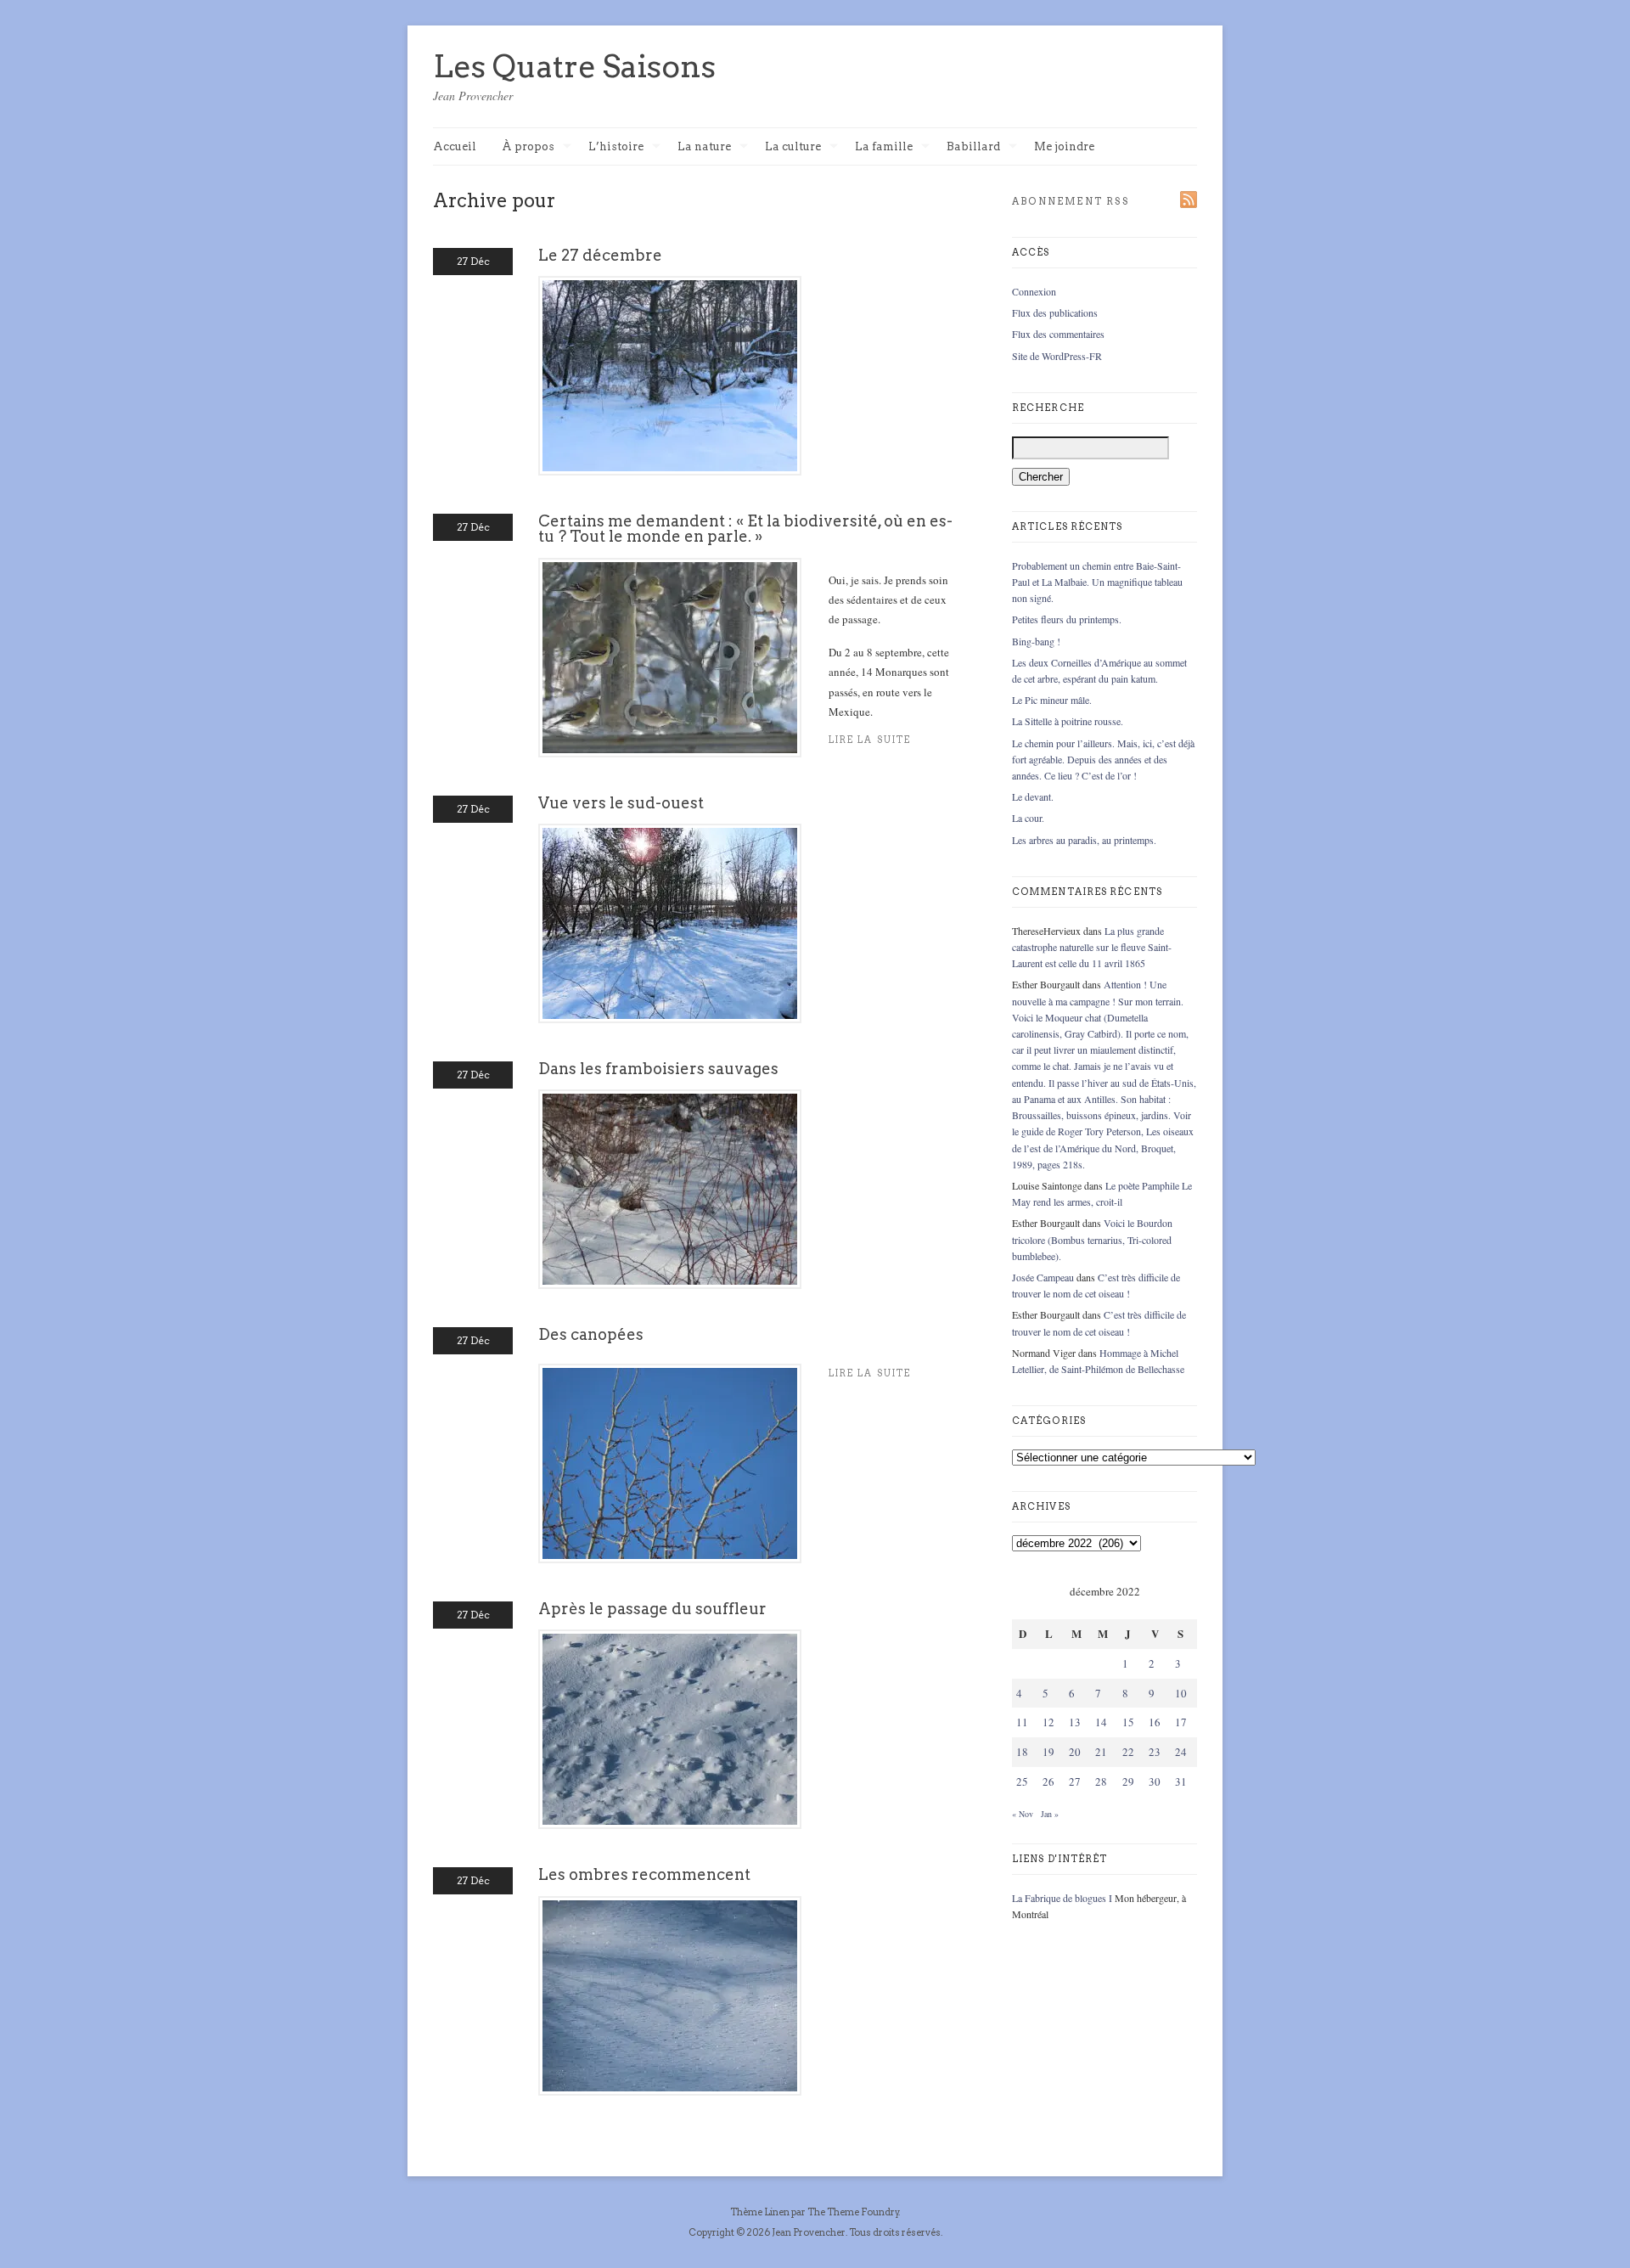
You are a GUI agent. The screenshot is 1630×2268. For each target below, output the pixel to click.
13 (1075, 1722)
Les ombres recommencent (644, 1874)
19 (1048, 1752)
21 (1101, 1752)
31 (1181, 1781)
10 (1181, 1693)
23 (1155, 1752)
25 (1022, 1781)
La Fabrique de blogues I (1062, 1898)
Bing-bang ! (1036, 641)
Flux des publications (1055, 312)
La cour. (1028, 818)
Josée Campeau (1043, 1277)
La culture (793, 147)
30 (1155, 1781)
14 (1101, 1722)
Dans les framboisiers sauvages (658, 1069)
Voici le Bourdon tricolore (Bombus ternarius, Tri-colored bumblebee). (1092, 1239)
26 (1048, 1781)
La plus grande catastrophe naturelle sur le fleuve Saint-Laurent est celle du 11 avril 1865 (1092, 947)
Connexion (1034, 291)
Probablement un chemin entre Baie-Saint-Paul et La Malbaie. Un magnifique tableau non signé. (1097, 582)
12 (1048, 1722)
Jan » (1050, 1814)
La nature (704, 147)
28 (1101, 1781)
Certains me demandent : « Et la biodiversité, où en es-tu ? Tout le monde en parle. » (745, 529)
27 (1075, 1781)
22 (1128, 1752)
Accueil (455, 146)
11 (1022, 1722)
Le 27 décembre (600, 255)
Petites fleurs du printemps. (1067, 619)
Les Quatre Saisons (574, 66)
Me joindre (1064, 146)
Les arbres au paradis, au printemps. (1084, 840)
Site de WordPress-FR (1057, 356)
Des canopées (591, 1334)
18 (1022, 1752)
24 (1181, 1752)
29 (1128, 1781)
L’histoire (616, 147)
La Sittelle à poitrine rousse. (1068, 721)
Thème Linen (761, 2212)
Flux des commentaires (1058, 334)
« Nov (1023, 1814)
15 (1128, 1722)
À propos (528, 147)
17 (1181, 1722)
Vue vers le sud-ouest (621, 803)
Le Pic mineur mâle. (1052, 700)
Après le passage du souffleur (652, 1609)
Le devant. (1033, 796)
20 (1075, 1752)
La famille (884, 147)
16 (1155, 1722)
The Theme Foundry (853, 2212)
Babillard (973, 147)
